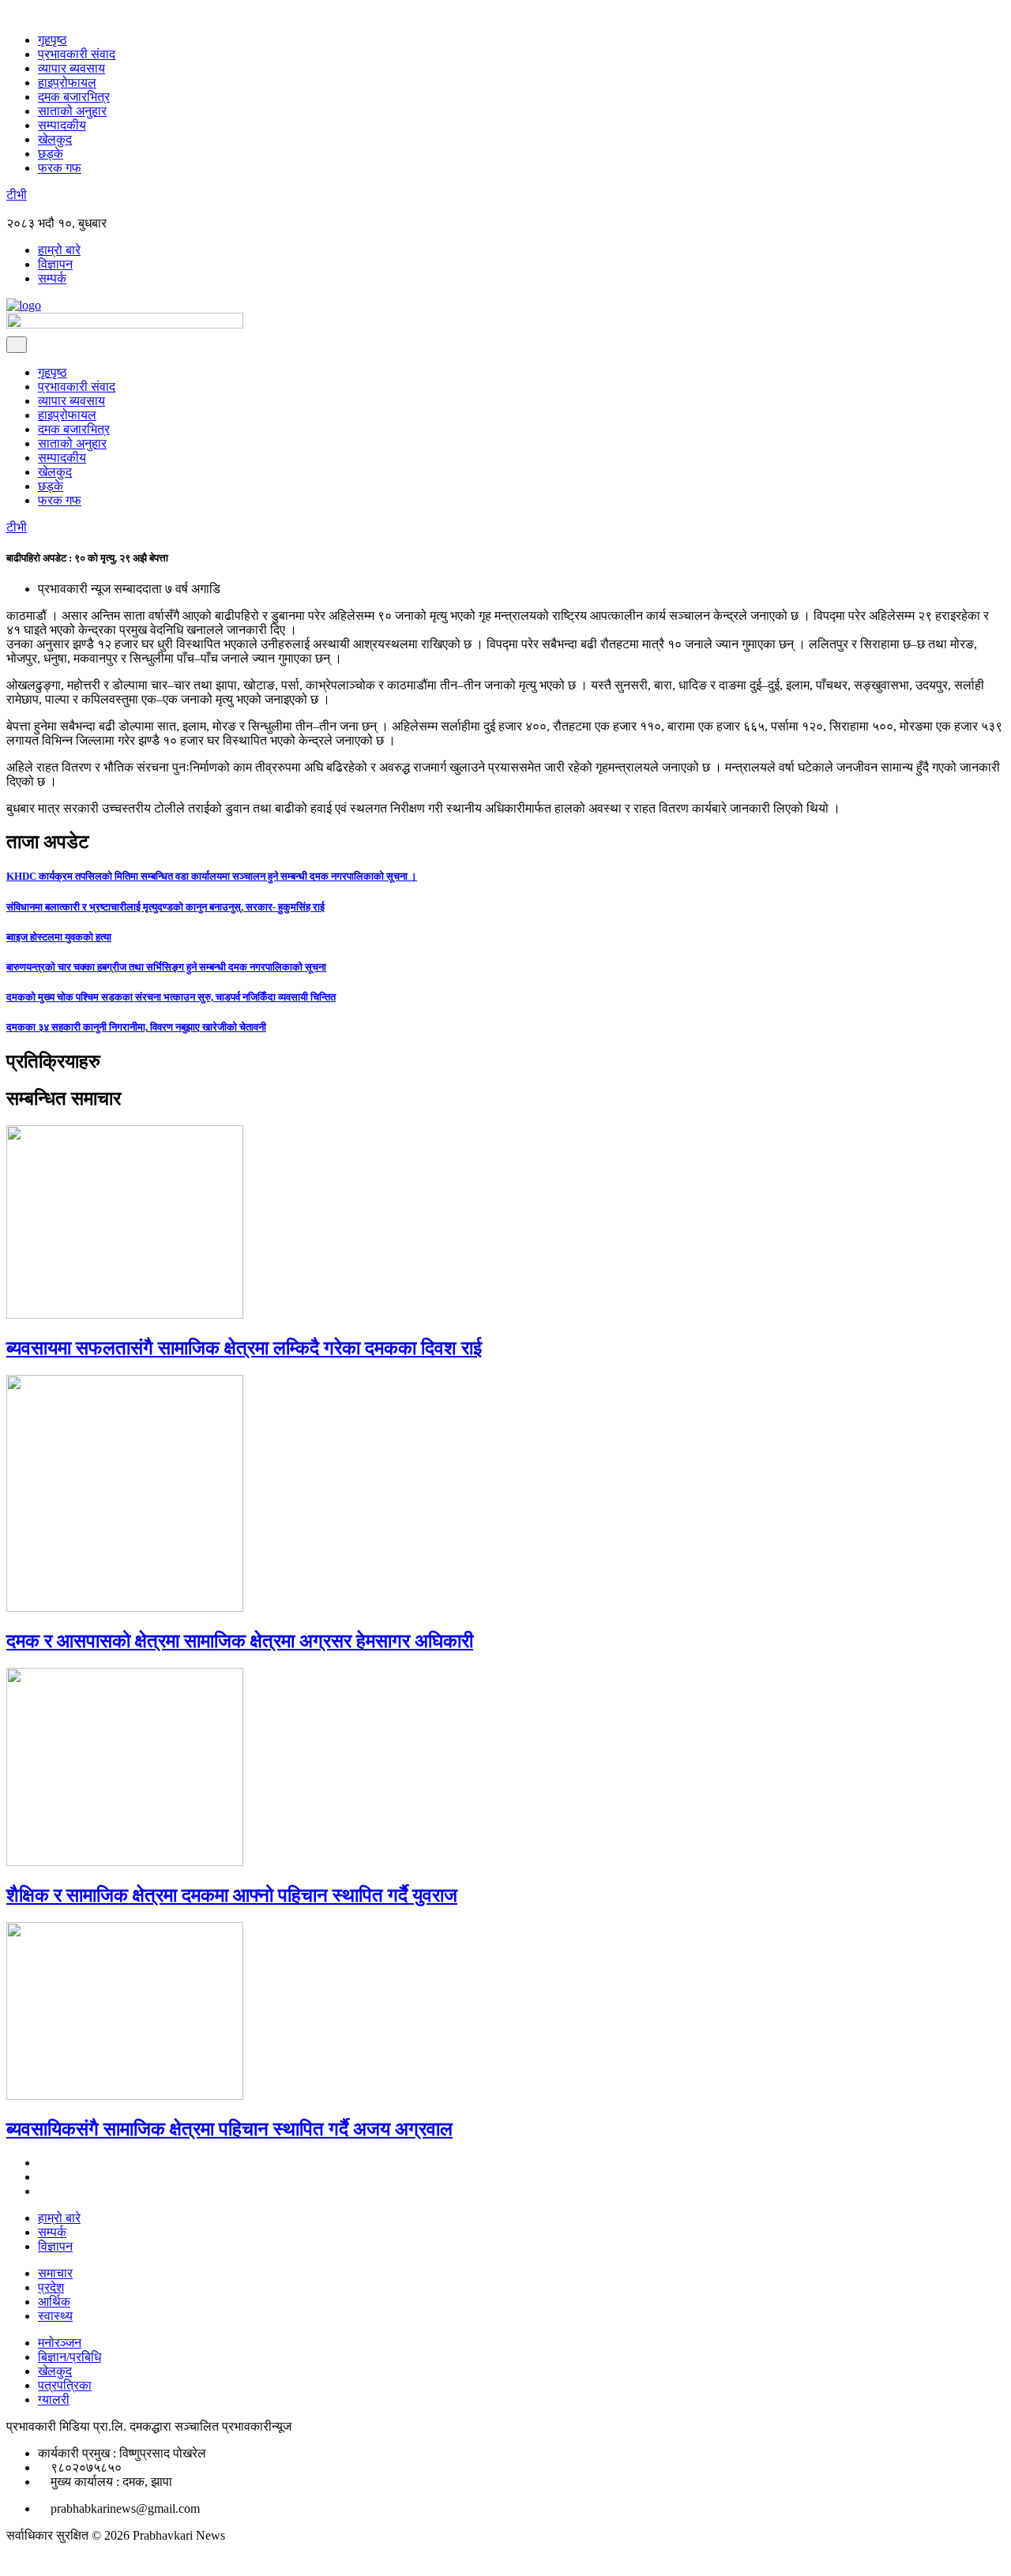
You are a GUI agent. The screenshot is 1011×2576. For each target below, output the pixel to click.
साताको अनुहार (72, 111)
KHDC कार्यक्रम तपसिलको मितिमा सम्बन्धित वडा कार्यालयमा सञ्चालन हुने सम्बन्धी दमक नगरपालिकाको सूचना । (212, 876)
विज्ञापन (55, 264)
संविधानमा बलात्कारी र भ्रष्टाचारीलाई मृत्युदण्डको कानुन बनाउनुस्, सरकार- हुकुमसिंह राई (165, 907)
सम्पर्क (52, 278)
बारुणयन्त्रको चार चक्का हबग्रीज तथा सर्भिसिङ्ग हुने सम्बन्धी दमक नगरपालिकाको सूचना (166, 967)
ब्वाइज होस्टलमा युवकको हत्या (59, 937)
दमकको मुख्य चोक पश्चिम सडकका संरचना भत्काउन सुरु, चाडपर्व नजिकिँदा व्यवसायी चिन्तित (171, 997)
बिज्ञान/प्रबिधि (70, 2357)
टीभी (17, 195)
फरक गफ (60, 168)
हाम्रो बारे (59, 250)
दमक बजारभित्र (74, 97)
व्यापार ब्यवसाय (71, 68)
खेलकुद (55, 139)
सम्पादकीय (62, 125)
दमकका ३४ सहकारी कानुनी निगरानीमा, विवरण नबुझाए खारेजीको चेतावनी (136, 1027)
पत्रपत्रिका (65, 2385)
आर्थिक (54, 2302)
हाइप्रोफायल (67, 83)
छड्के (51, 154)
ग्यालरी (54, 2400)
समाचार (55, 2273)
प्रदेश (51, 2287)
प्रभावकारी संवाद (77, 54)
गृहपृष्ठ (53, 40)
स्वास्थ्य (55, 2316)
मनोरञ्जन (60, 2343)
